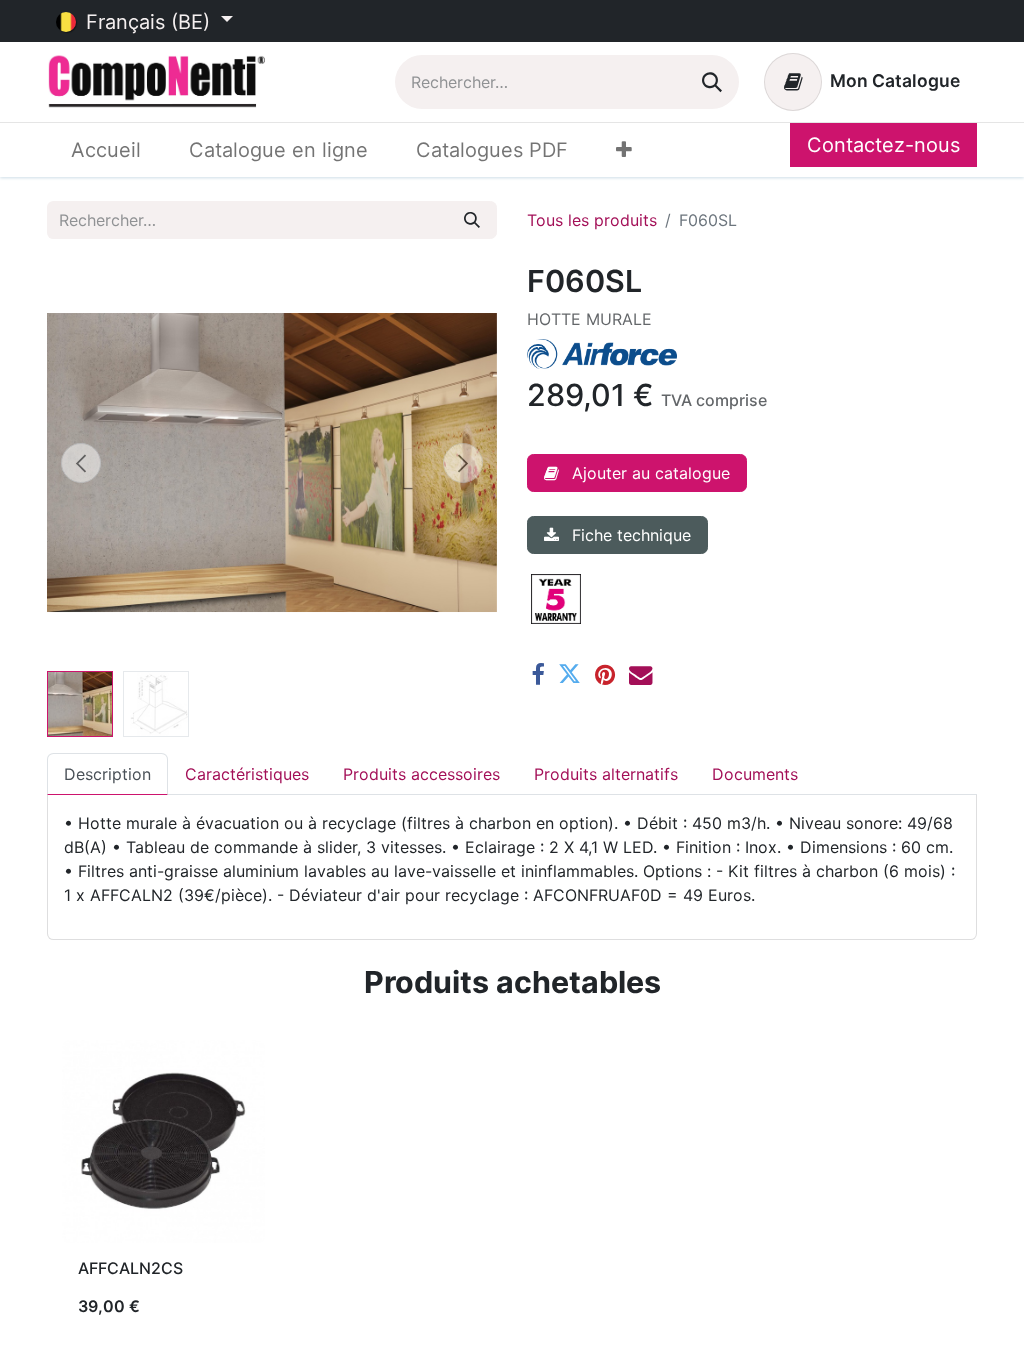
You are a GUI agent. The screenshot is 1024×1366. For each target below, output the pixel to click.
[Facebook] (537, 674)
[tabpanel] (512, 859)
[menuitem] (106, 150)
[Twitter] (569, 674)
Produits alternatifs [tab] (606, 774)
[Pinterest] (605, 674)
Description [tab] (107, 774)
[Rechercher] (712, 82)
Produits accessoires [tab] (421, 774)
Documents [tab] (755, 774)
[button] (81, 463)
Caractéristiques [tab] (247, 774)
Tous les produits (592, 220)
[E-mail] (640, 674)
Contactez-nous (883, 145)
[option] (512, 1187)
